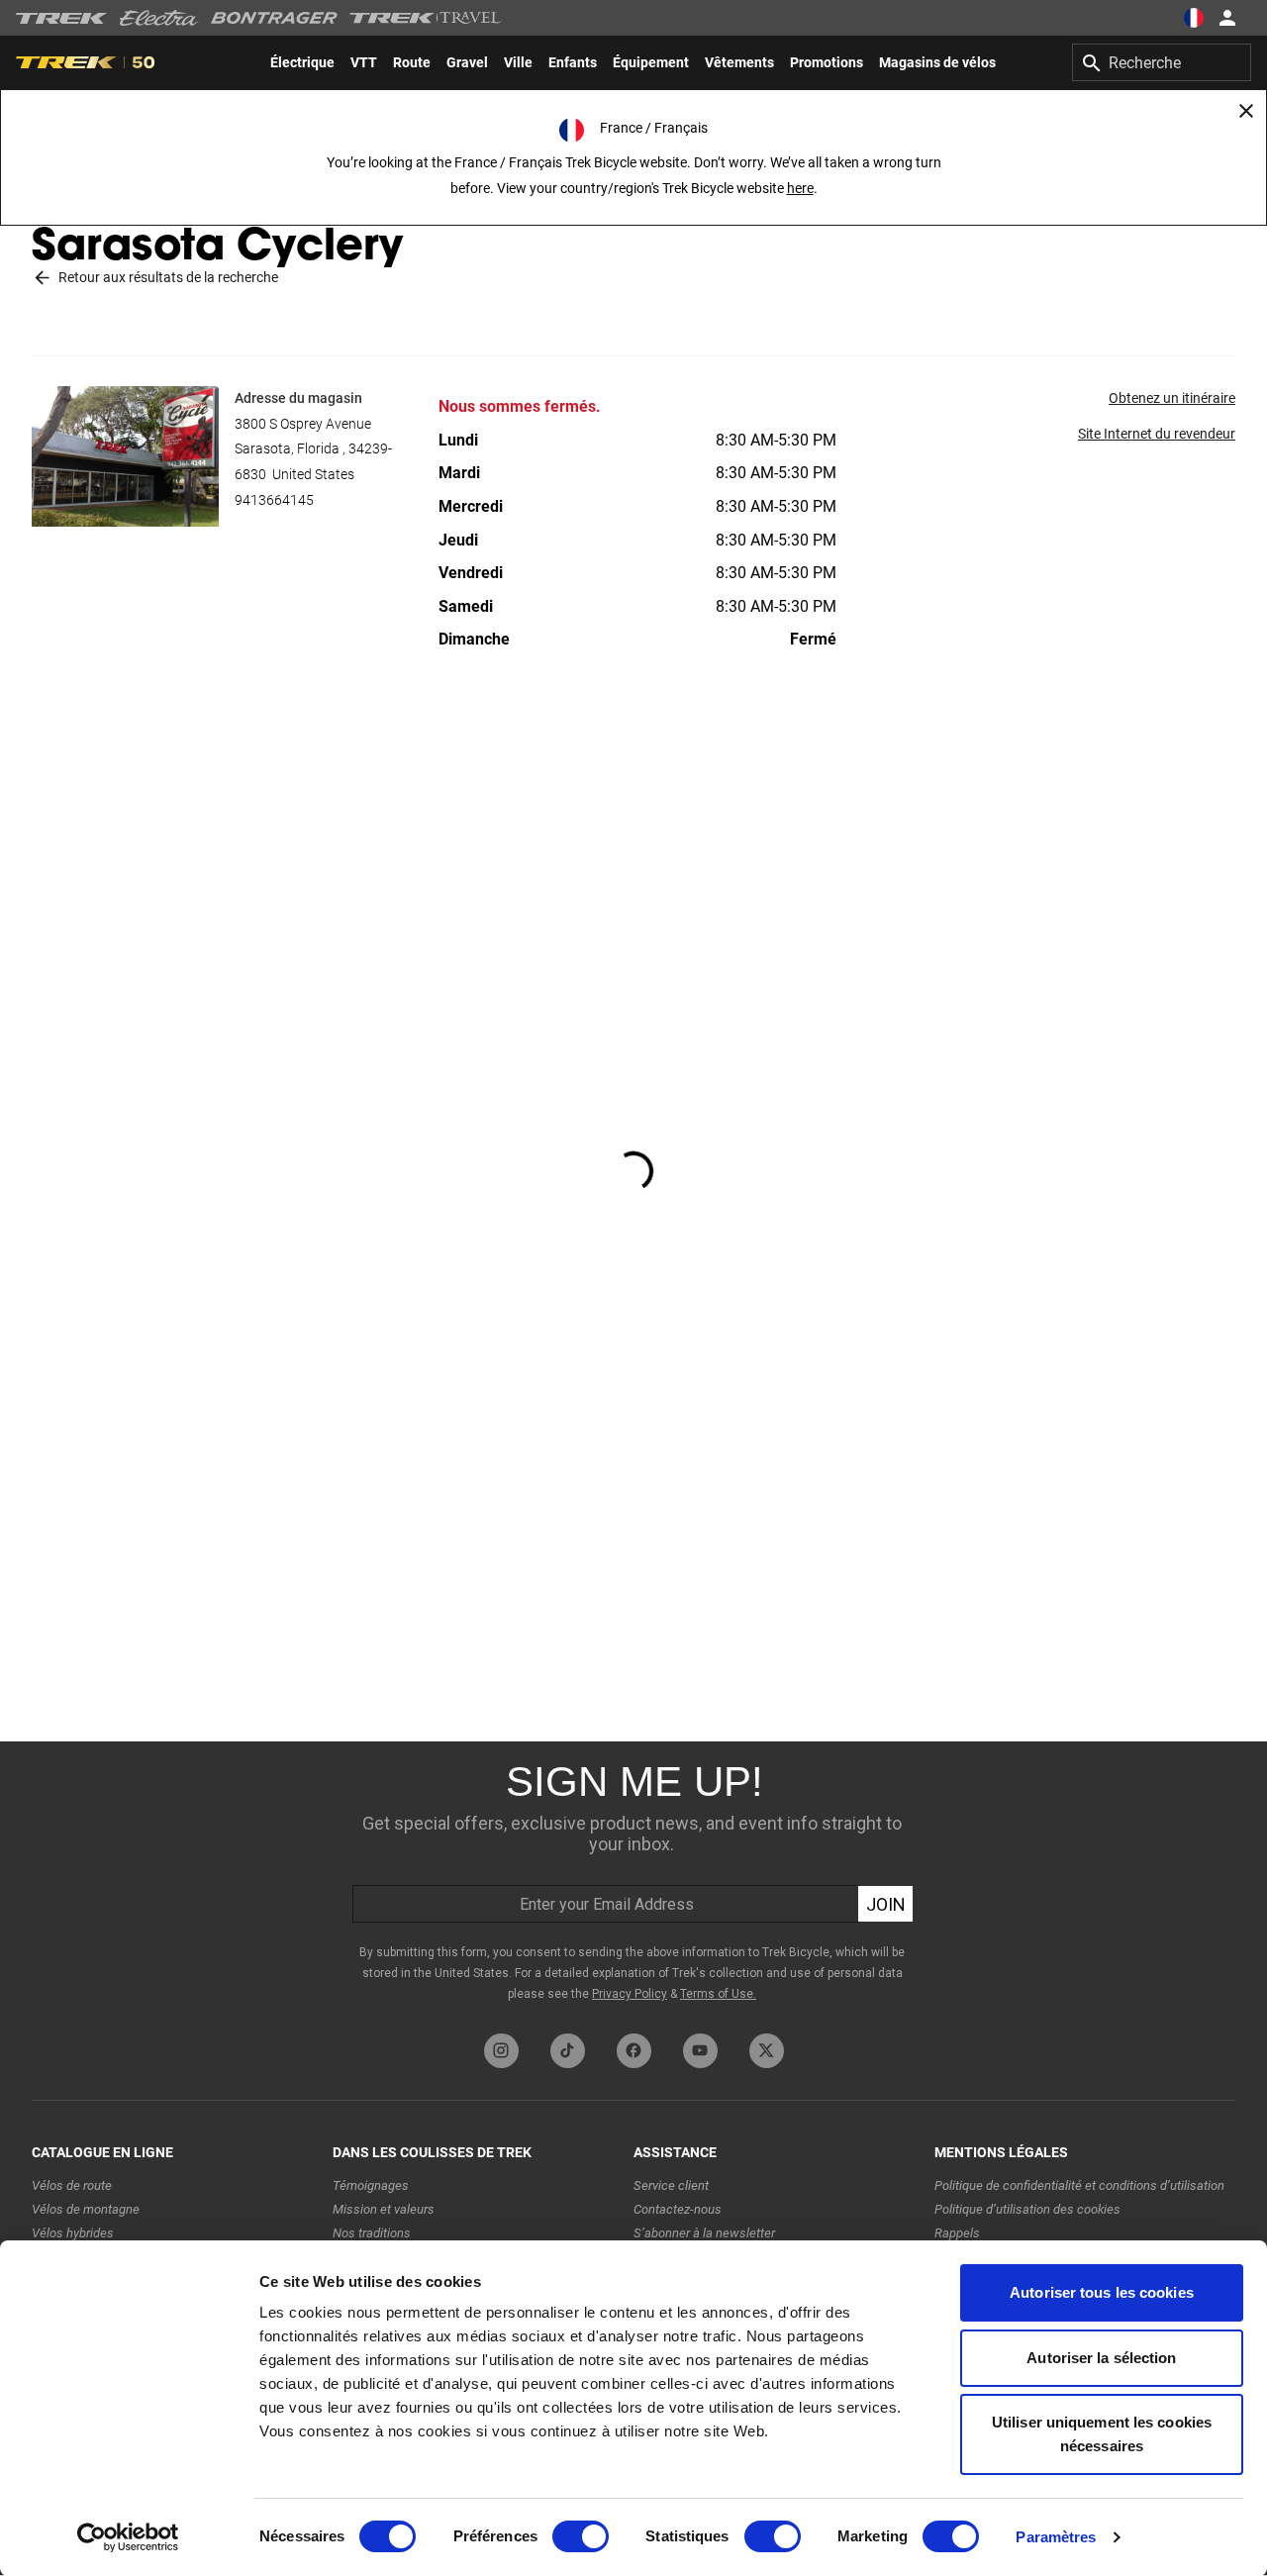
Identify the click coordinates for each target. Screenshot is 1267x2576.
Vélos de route (72, 2185)
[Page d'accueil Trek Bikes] (62, 18)
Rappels (957, 2233)
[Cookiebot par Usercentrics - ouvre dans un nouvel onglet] (128, 2537)
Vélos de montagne (86, 2209)
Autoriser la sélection (1101, 2358)
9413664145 (274, 500)
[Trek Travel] (426, 18)
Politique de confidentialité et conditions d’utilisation (1079, 2185)
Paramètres (1056, 2537)
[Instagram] (501, 2051)
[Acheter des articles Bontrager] (274, 18)
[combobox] (1162, 62)
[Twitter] (767, 2051)
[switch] (581, 2536)
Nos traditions (372, 2233)
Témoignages (371, 2185)
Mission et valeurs (384, 2209)
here (800, 188)
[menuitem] (302, 62)
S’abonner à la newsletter (704, 2233)
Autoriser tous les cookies (1102, 2292)
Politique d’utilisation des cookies (1027, 2209)
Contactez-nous (678, 2209)
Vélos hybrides (73, 2233)
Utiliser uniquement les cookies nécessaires (1102, 2434)
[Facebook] (634, 2051)
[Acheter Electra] (159, 18)
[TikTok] (568, 2051)
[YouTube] (700, 2051)
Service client (671, 2185)
